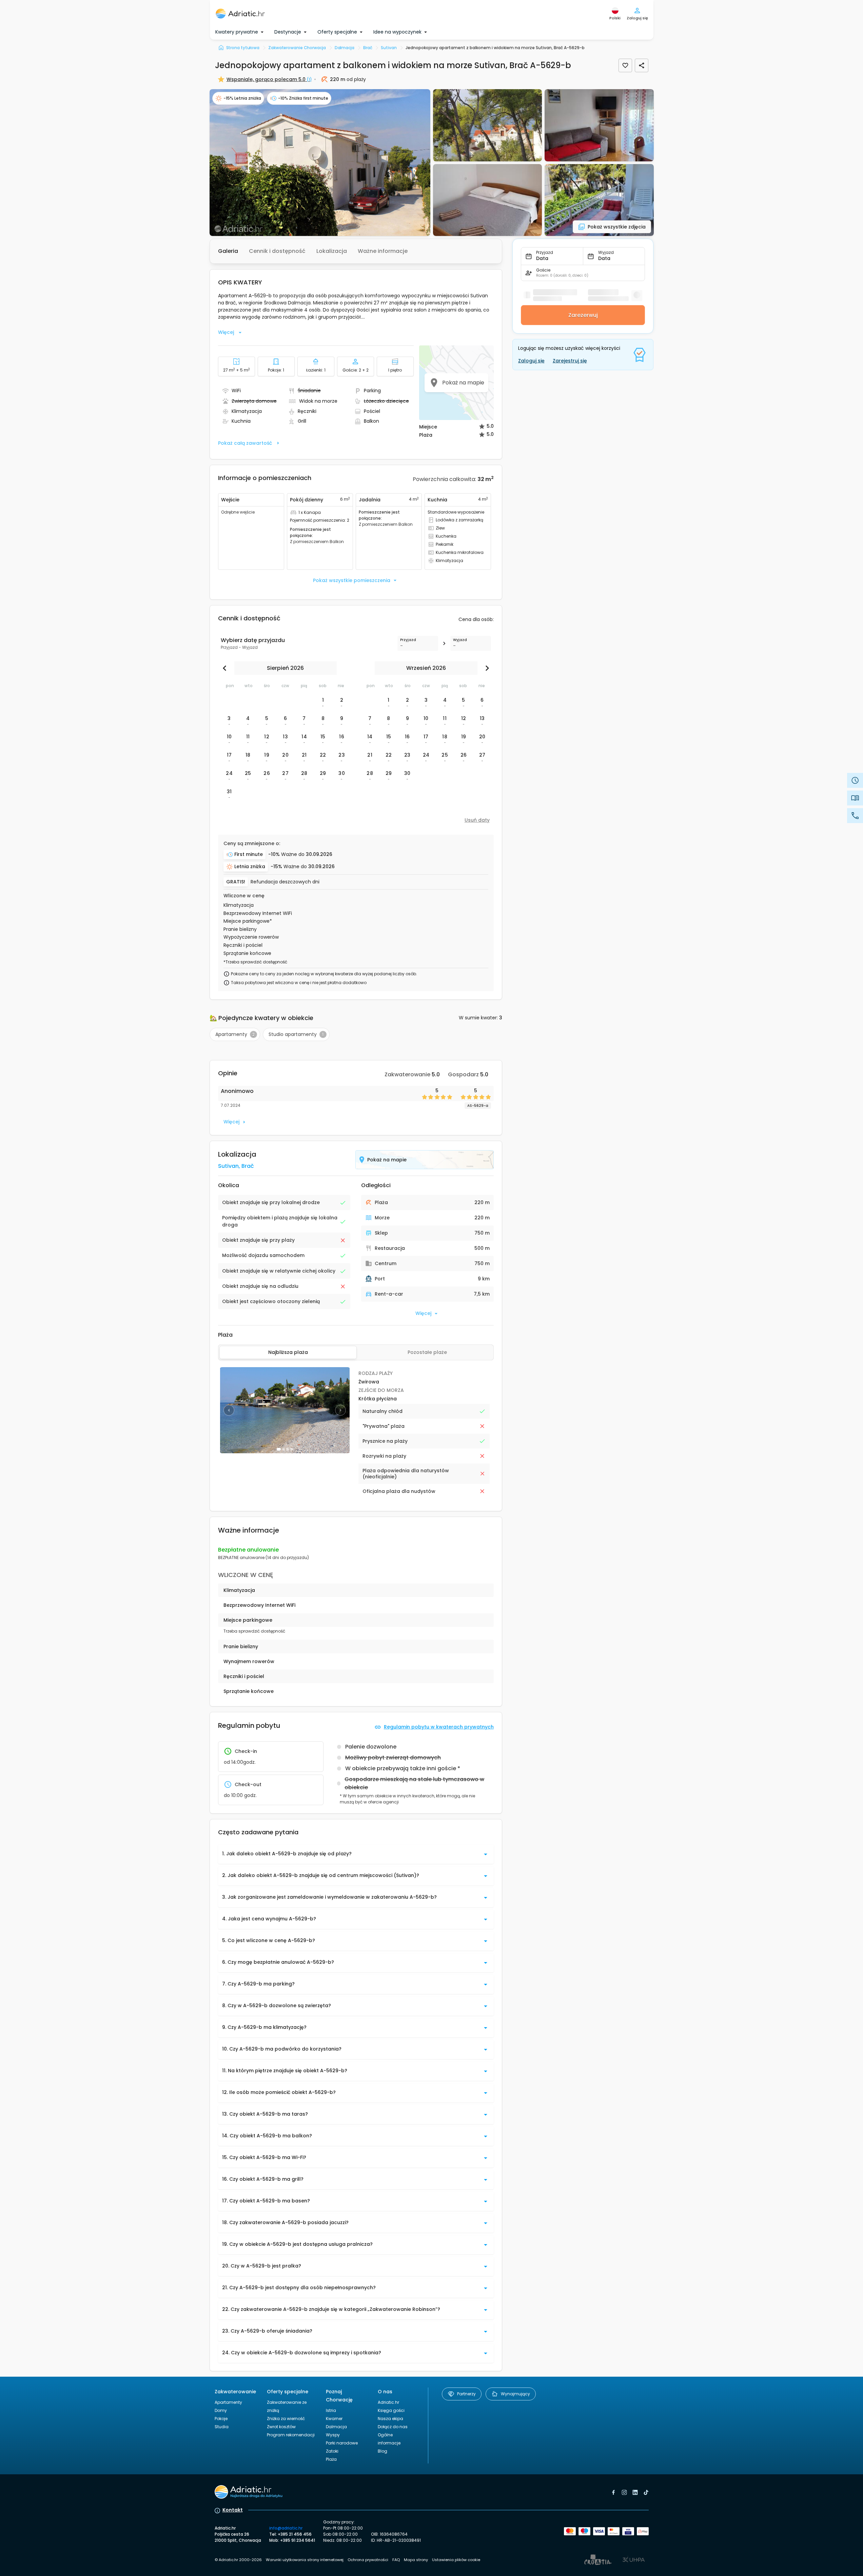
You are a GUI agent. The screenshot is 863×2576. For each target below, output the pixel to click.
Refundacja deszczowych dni (285, 882)
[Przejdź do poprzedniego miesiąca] (226, 668)
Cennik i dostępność (277, 251)
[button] (320, 163)
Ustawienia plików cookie (456, 2560)
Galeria (228, 251)
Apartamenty (228, 2402)
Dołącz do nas (393, 2427)
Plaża (331, 2459)
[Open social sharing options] (642, 65)
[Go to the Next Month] (486, 668)
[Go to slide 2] (283, 1449)
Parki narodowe (342, 2443)
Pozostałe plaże (427, 1352)
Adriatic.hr (388, 2402)
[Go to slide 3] (288, 1449)
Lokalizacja (332, 251)
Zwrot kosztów (281, 2427)
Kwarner (334, 2419)
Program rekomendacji (291, 2435)
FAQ (396, 2560)
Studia (222, 2427)
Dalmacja (336, 2427)
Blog (383, 2451)
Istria (331, 2410)
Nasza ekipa (390, 2419)
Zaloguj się (531, 361)
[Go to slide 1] (279, 1449)
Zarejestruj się (570, 361)
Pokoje (221, 2419)
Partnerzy (466, 2394)
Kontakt (233, 2510)
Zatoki (332, 2451)
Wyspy (333, 2435)
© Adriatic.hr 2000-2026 (238, 2560)
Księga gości (391, 2410)
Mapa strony (416, 2560)
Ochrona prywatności (368, 2560)
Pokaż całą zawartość (245, 443)
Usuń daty (477, 820)
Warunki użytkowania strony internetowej (305, 2560)
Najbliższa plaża (288, 1352)
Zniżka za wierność (286, 2419)
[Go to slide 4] (292, 1449)
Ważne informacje (383, 251)
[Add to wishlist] (625, 65)
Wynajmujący (515, 2394)
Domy (221, 2410)
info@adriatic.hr (286, 2528)
